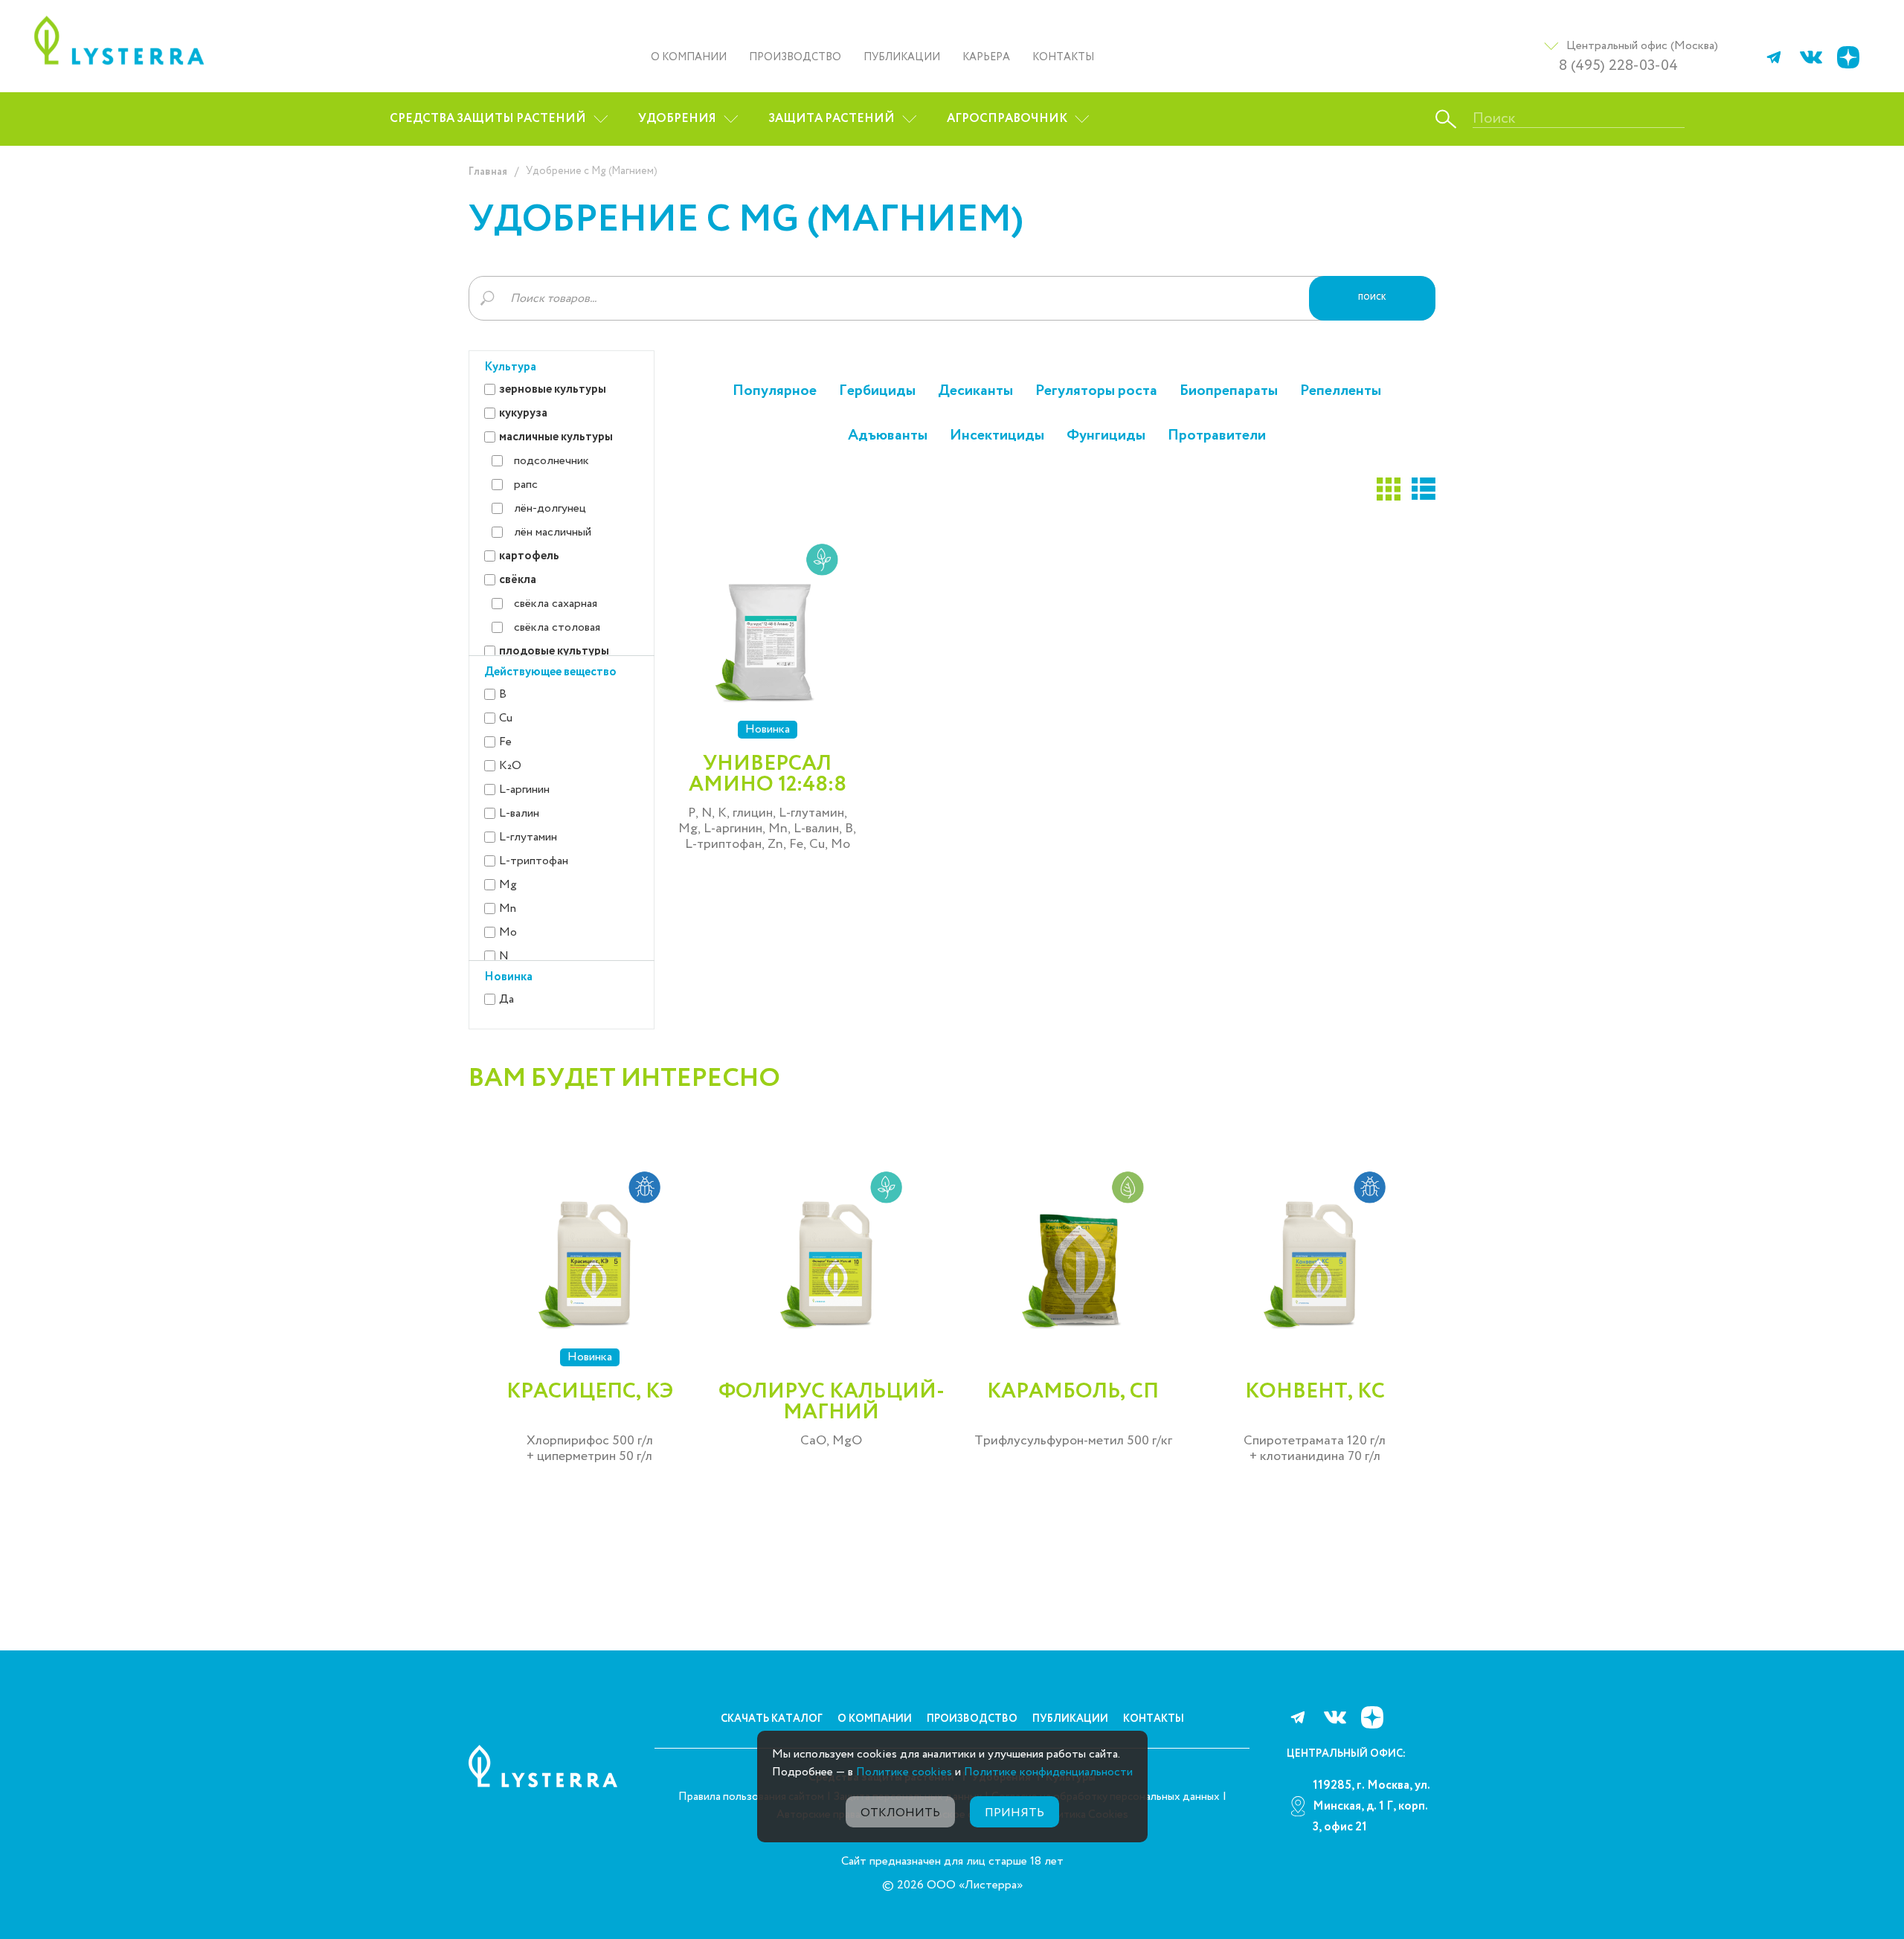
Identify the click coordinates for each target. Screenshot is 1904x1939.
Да (506, 999)
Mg (508, 885)
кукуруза (523, 413)
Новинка (508, 977)
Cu (506, 718)
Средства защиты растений (488, 119)
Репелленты (1341, 391)
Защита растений (832, 119)
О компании (689, 57)
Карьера (986, 57)
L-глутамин (528, 837)
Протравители (1217, 435)
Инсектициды (997, 435)
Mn (508, 909)
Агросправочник (1007, 119)
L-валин (519, 813)
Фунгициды (1106, 435)
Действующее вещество (550, 672)
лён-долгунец (550, 508)
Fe (505, 742)
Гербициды (877, 391)
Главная (488, 172)
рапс (526, 485)
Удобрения (677, 119)
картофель (529, 556)
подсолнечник (551, 461)
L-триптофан (534, 861)
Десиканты (975, 391)
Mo (508, 932)
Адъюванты (888, 435)
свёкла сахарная (556, 604)
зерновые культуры (553, 389)
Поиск (1372, 298)
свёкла (518, 580)
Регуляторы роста (1096, 391)
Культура (510, 367)
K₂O (510, 766)
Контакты (1063, 57)
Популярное (775, 391)
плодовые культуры (554, 651)
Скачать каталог (772, 1719)
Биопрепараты (1229, 391)
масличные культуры (556, 437)
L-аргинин (524, 790)
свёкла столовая (557, 627)
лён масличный (553, 532)
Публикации (902, 57)
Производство (795, 57)
